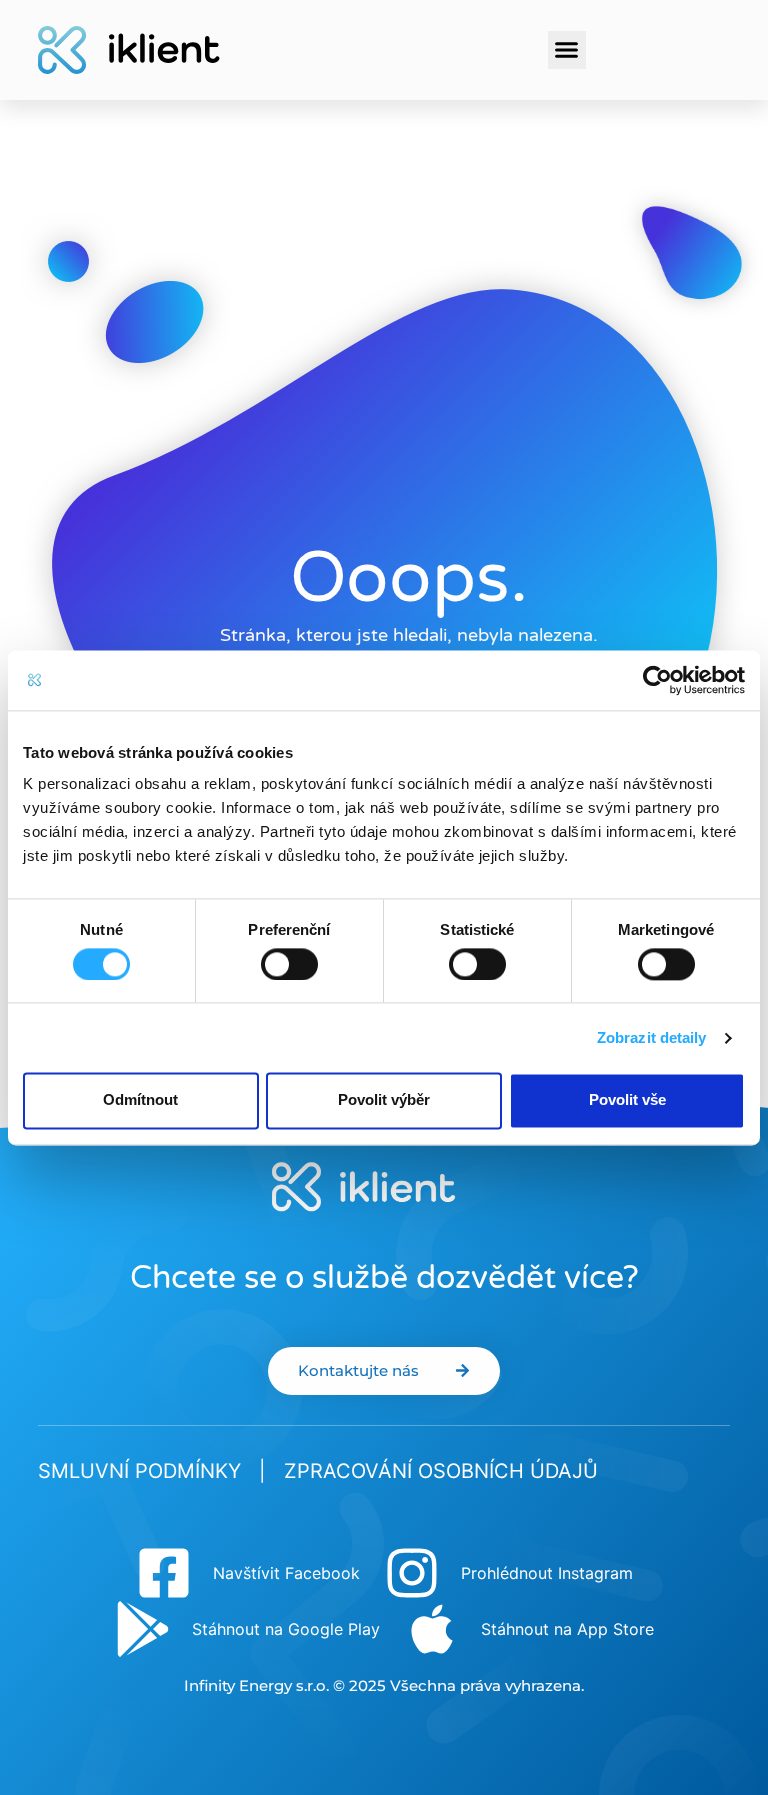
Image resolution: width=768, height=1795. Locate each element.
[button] (567, 50)
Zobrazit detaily (652, 1037)
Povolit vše (627, 1100)
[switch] (289, 964)
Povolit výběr (384, 1100)
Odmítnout (140, 1100)
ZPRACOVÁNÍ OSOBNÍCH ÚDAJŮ (441, 1471)
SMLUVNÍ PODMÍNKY (139, 1471)
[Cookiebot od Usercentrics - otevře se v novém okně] (657, 680)
